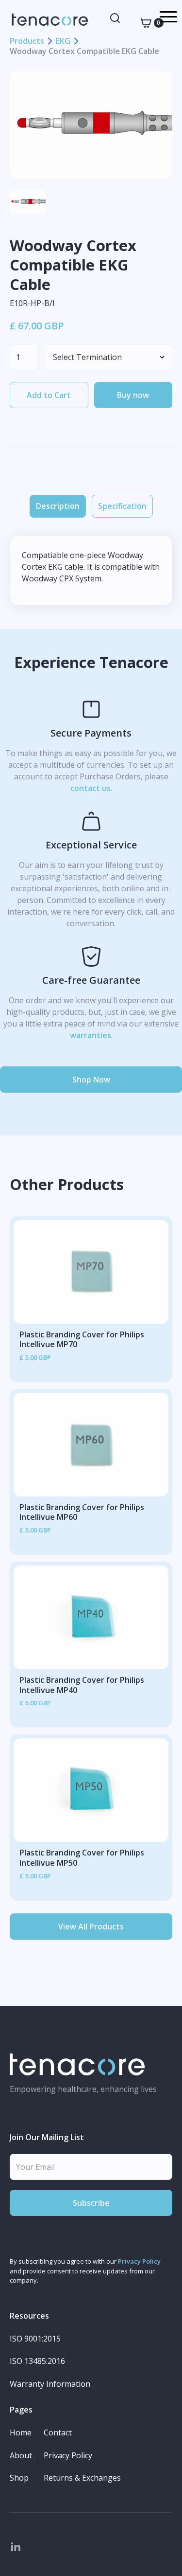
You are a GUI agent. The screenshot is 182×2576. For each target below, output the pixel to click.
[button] (146, 23)
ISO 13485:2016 (37, 2361)
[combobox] (115, 18)
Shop (19, 2478)
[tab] (58, 506)
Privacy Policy (139, 2261)
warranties (91, 1035)
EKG (63, 41)
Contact (58, 2433)
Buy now (133, 395)
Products (27, 41)
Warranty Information (50, 2384)
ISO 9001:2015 (35, 2339)
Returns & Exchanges (82, 2478)
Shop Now (91, 1080)
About (21, 2456)
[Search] (115, 18)
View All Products (91, 1927)
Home (21, 2433)
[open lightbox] (91, 125)
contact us (91, 788)
